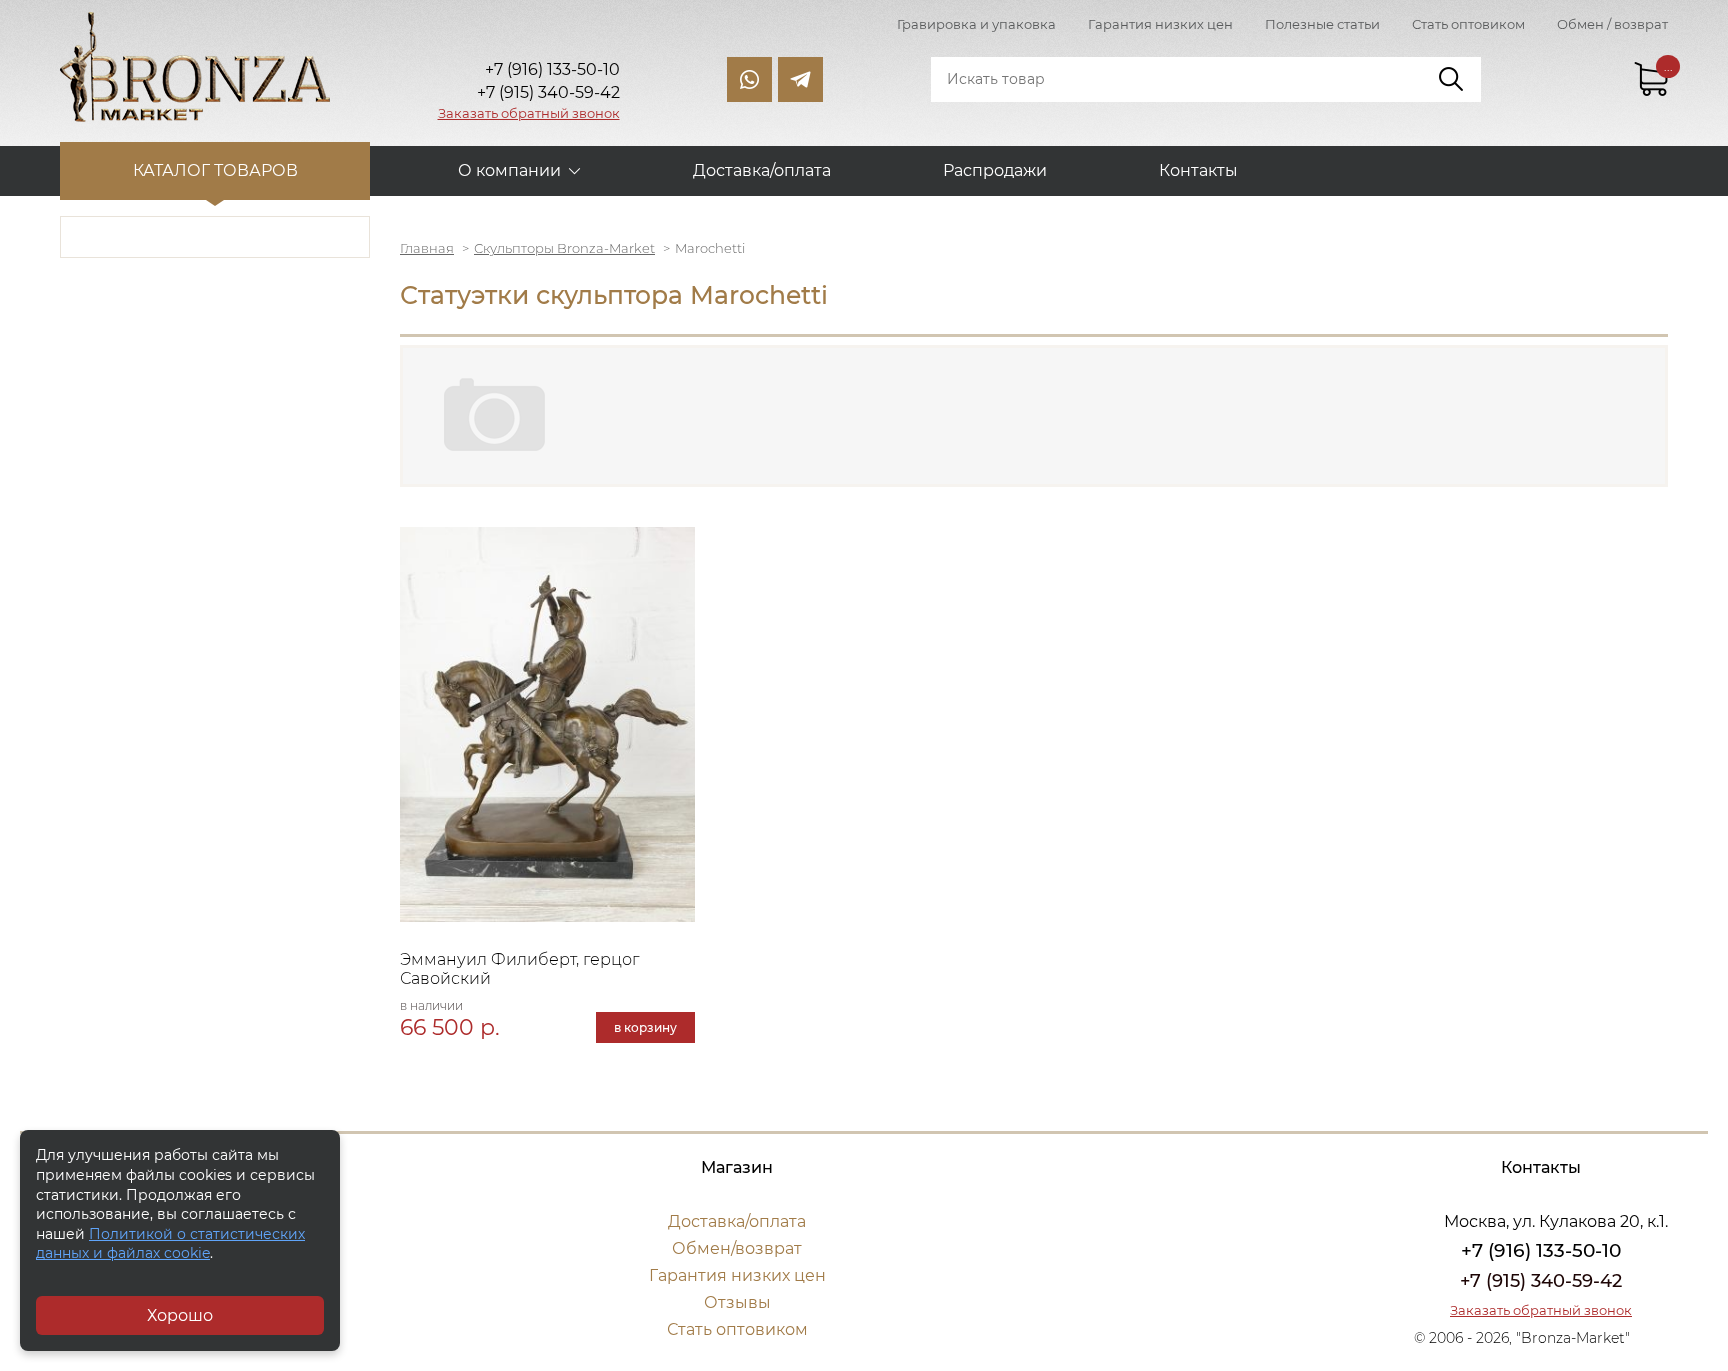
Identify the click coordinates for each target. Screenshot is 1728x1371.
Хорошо (180, 1315)
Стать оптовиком (1468, 24)
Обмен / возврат (1612, 24)
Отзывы (737, 1302)
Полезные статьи (1322, 24)
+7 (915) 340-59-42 (1541, 1281)
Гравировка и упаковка (976, 24)
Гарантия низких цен (1160, 24)
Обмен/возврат (737, 1248)
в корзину (645, 1027)
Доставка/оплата (762, 170)
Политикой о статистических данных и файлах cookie (170, 1244)
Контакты (1198, 170)
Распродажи (995, 170)
